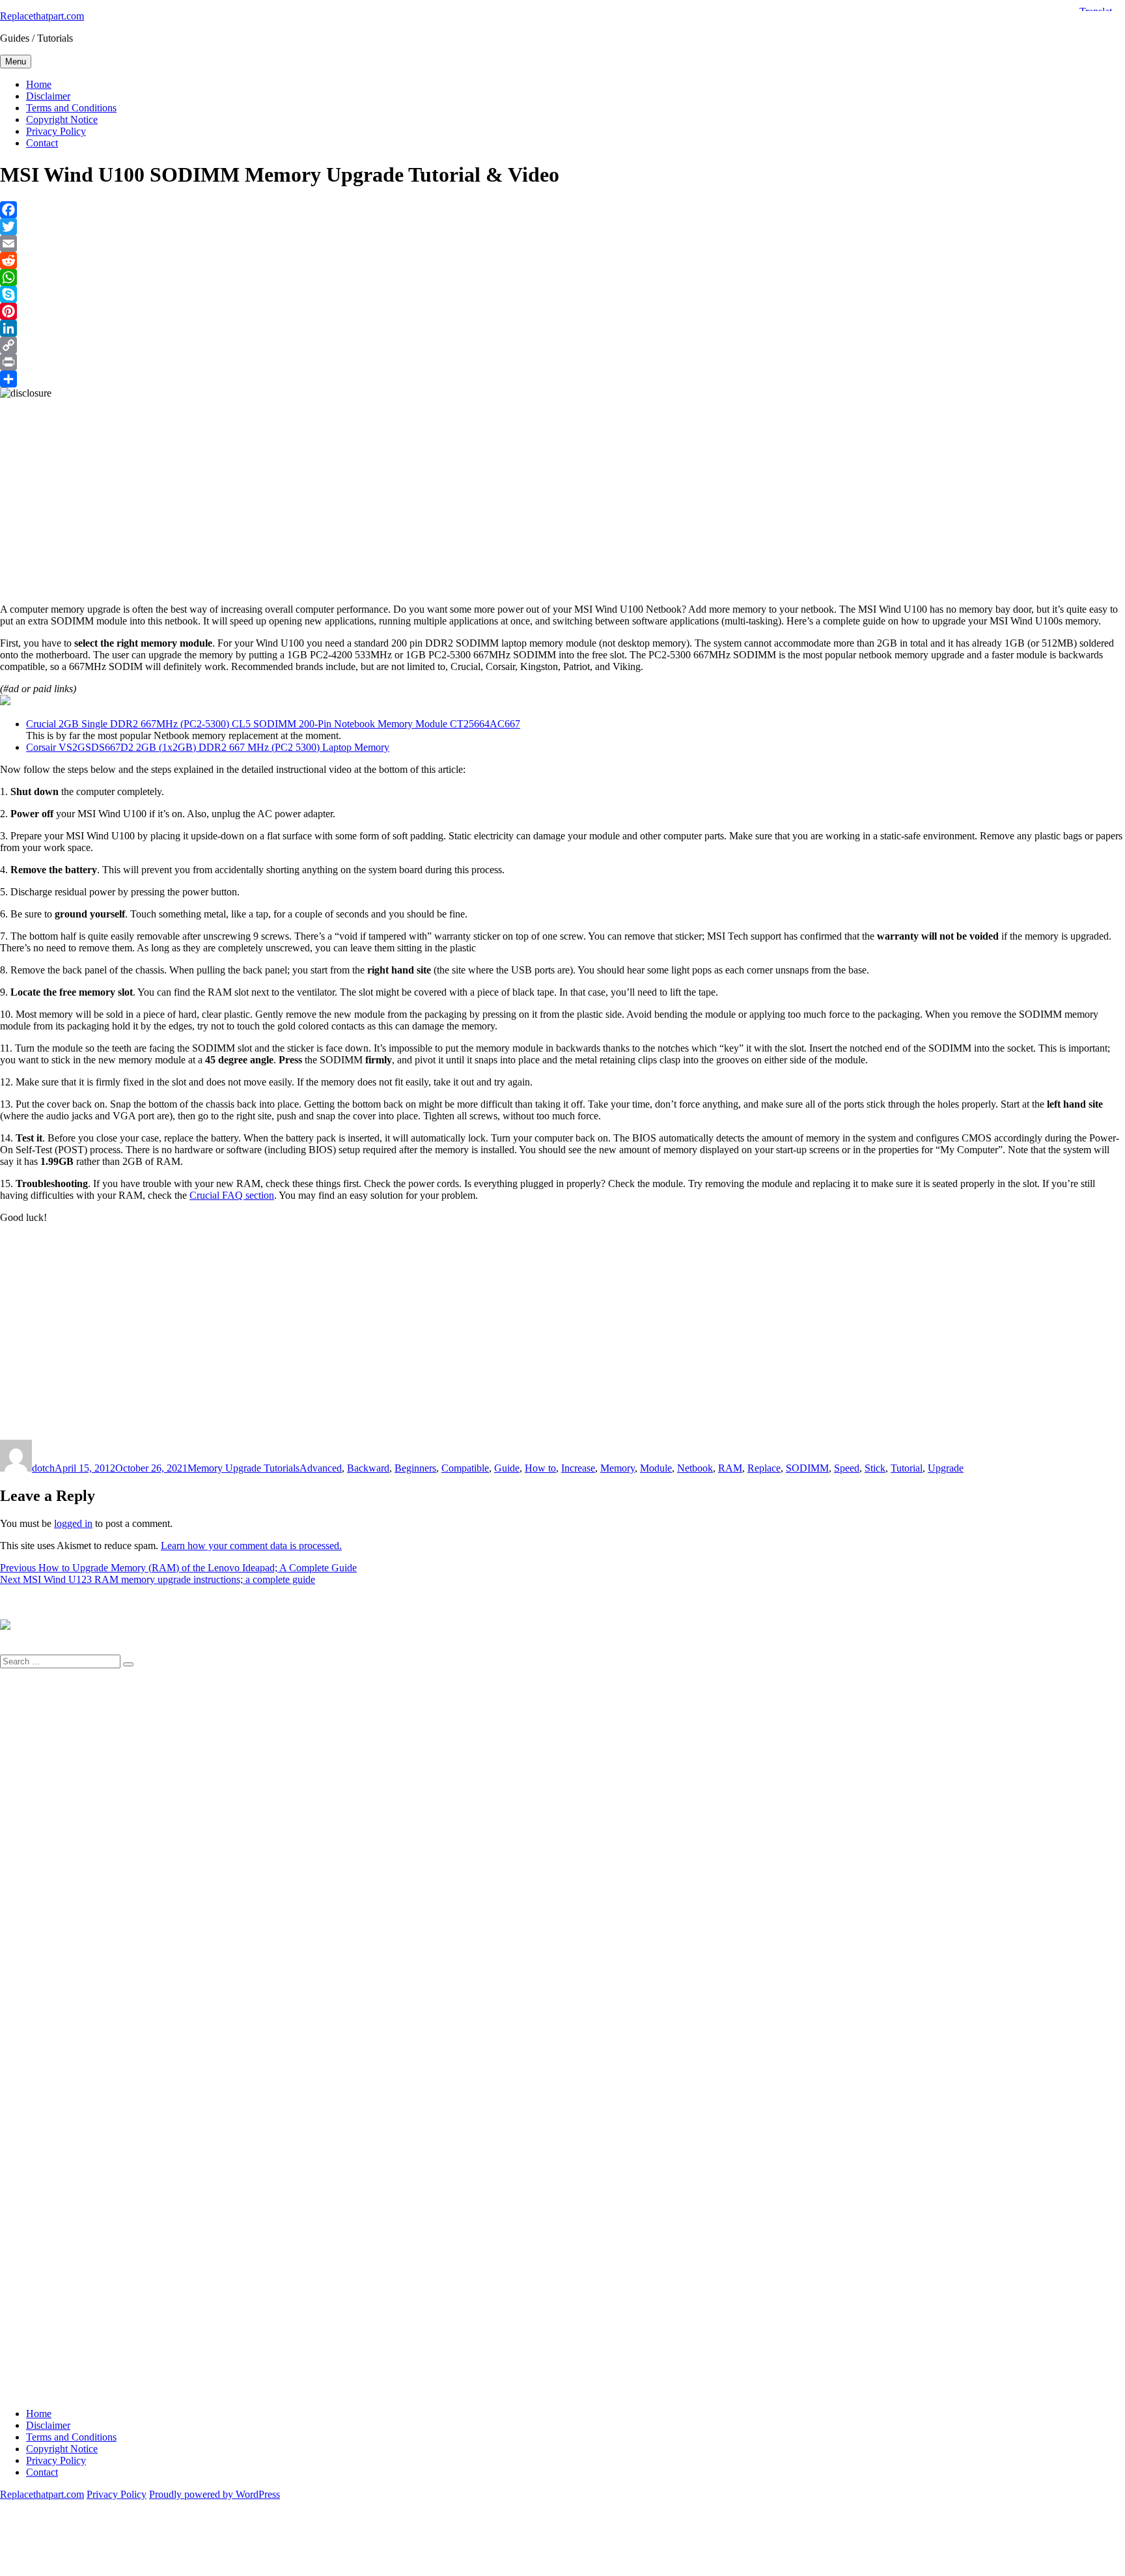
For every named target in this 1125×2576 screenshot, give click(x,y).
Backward (368, 1468)
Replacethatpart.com (42, 16)
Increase (578, 1468)
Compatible (465, 1468)
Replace (764, 1468)
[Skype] (562, 294)
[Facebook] (562, 210)
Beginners (415, 1468)
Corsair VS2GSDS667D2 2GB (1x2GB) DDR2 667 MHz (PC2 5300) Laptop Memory (208, 747)
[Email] (562, 244)
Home (39, 84)
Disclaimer (48, 96)
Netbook (695, 1468)
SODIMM (807, 1468)
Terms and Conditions (71, 108)
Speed (847, 1468)
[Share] (562, 379)
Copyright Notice (62, 119)
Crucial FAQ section (232, 1195)
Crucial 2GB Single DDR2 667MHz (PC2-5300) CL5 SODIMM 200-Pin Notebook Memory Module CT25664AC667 (273, 724)
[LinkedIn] (562, 328)
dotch (43, 1468)
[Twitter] (562, 227)
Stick (875, 1468)
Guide (507, 1468)
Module (656, 1468)
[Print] (562, 362)
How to (540, 1468)
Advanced (321, 1468)
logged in (73, 1523)
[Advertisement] (391, 490)
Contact (42, 143)
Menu (16, 62)
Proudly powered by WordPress (215, 2494)
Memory (618, 1468)
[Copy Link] (562, 345)
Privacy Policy (56, 131)
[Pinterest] (562, 311)
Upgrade (946, 1468)
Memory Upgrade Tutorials (243, 1468)
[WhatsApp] (562, 277)
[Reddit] (562, 260)
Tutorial (907, 1468)
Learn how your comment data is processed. (251, 1546)
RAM (730, 1468)
